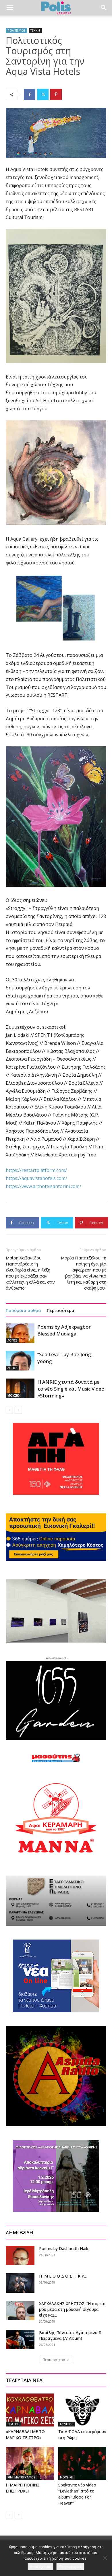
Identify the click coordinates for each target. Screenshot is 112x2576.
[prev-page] (9, 1410)
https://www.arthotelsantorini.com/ (44, 1186)
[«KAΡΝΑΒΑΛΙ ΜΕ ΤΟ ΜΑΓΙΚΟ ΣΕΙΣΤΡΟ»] (30, 2410)
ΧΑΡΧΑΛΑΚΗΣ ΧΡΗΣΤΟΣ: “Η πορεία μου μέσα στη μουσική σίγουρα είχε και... (72, 2309)
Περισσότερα (61, 1310)
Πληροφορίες (70, 2567)
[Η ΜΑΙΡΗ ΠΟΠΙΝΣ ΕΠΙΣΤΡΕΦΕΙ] (30, 2463)
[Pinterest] (56, 94)
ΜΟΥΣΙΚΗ (14, 1395)
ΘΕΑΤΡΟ (13, 2424)
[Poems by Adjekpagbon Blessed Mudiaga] (20, 1333)
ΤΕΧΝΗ (35, 30)
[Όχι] (105, 2558)
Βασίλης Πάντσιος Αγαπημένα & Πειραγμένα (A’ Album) (71, 2335)
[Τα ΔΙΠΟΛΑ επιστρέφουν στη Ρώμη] (82, 2410)
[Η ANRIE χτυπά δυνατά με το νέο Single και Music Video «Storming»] (20, 1388)
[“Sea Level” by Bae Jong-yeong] (20, 1361)
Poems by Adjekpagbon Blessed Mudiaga (64, 1330)
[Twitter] (43, 94)
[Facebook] (30, 94)
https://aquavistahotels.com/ (36, 1178)
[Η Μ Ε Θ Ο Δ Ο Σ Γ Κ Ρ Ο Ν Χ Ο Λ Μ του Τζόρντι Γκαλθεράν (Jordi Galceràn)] (20, 2283)
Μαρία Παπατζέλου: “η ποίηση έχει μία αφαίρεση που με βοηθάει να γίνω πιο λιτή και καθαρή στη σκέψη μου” (84, 1273)
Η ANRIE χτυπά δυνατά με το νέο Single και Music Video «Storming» (71, 1389)
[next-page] (19, 1410)
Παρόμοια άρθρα (23, 1310)
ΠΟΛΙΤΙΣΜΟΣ (17, 30)
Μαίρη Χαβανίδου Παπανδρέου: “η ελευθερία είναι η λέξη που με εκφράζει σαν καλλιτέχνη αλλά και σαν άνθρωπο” (30, 1273)
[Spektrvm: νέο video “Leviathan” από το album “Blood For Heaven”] (82, 2463)
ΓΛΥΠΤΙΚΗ (67, 2424)
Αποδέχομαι (40, 2567)
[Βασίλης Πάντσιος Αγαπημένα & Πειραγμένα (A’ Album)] (20, 2340)
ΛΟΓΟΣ (12, 1340)
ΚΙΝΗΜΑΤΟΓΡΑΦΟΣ (22, 2477)
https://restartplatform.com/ (36, 1170)
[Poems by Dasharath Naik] (20, 2256)
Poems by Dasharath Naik (64, 2248)
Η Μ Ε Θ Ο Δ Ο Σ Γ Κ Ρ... (63, 2276)
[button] (10, 8)
